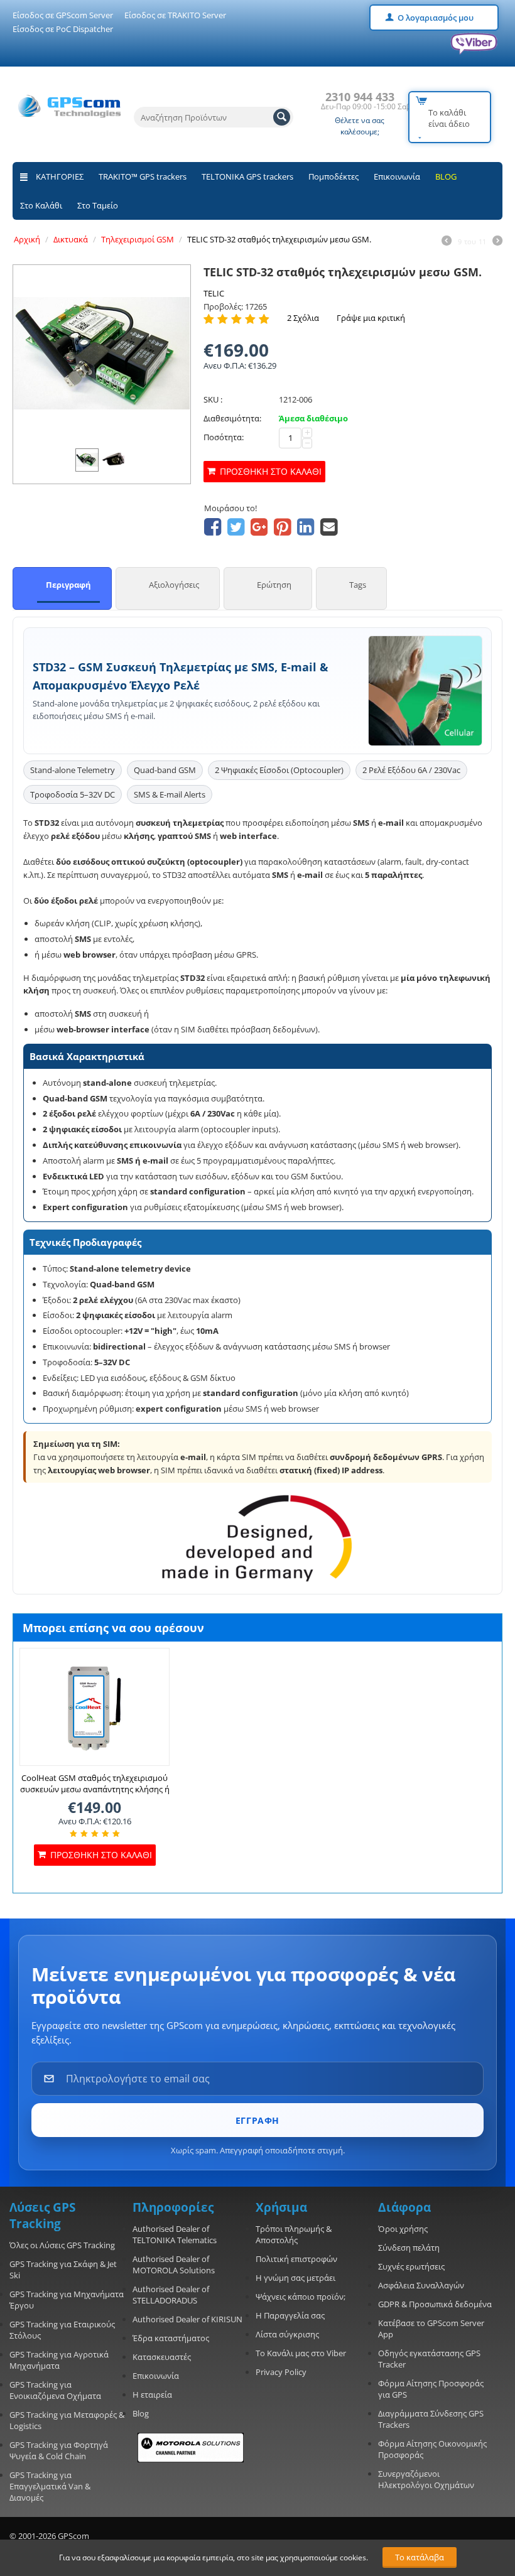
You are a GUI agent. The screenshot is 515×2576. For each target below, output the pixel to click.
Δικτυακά (71, 239)
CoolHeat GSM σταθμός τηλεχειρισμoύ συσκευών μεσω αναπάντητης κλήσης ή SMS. (95, 1789)
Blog (141, 2413)
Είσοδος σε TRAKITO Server (175, 15)
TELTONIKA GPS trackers (247, 176)
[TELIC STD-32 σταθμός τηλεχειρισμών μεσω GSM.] (102, 354)
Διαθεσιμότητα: (232, 418)
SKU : (213, 399)
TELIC (214, 293)
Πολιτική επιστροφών (296, 2259)
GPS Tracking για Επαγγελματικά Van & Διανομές (50, 2486)
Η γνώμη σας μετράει (295, 2278)
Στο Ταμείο (98, 205)
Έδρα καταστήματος (171, 2338)
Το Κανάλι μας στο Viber (301, 2353)
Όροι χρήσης (403, 2229)
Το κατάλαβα (420, 2557)
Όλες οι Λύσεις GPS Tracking (62, 2245)
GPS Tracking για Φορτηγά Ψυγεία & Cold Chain (59, 2450)
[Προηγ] (447, 242)
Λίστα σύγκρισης (287, 2334)
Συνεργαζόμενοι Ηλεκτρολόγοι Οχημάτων (426, 2479)
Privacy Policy (281, 2372)
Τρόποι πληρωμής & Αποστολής (294, 2234)
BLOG (446, 176)
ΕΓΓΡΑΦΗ (257, 2120)
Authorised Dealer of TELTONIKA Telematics (175, 2234)
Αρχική (27, 239)
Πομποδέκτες (333, 176)
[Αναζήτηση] (282, 117)
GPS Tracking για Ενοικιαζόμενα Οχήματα (55, 2390)
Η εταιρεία (152, 2395)
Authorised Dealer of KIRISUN (187, 2319)
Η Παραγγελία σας (290, 2315)
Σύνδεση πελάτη (409, 2248)
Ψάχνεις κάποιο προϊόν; (301, 2297)
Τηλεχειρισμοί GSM (138, 239)
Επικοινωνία (397, 176)
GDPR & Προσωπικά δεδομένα (435, 2304)
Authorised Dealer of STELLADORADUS (171, 2295)
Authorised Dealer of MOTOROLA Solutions (174, 2265)
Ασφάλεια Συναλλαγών (421, 2285)
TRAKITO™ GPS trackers (143, 176)
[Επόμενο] (497, 242)
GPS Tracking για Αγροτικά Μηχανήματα (59, 2360)
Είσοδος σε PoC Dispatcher (63, 29)
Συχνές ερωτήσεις (411, 2266)
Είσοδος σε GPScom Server (63, 15)
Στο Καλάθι (41, 205)
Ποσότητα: (224, 437)
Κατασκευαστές (162, 2357)
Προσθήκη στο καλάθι (271, 471)
